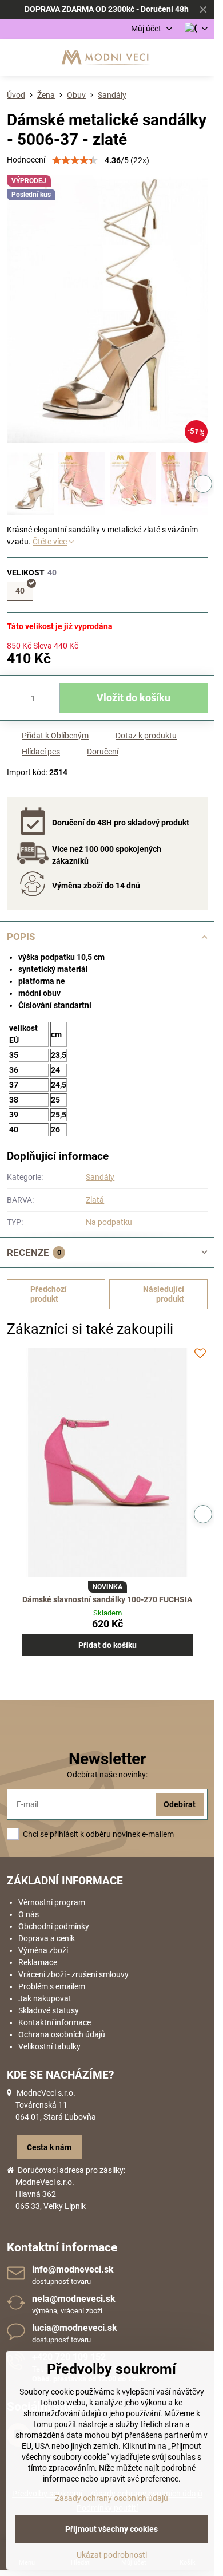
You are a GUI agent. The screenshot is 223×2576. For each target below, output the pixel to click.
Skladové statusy (49, 2010)
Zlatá (95, 1200)
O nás (29, 1914)
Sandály (100, 1177)
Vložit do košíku (134, 698)
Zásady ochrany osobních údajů (111, 2498)
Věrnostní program (52, 1902)
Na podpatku (109, 1222)
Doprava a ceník (47, 1938)
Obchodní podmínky (54, 1926)
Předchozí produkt (49, 1294)
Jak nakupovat (45, 1998)
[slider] (75, 160)
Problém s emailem (52, 1986)
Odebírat (180, 1804)
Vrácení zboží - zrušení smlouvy (73, 1974)
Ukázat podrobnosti (112, 2555)
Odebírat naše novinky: (107, 1775)
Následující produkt (164, 1294)
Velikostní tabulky (49, 2046)
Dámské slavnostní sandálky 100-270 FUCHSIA (107, 1599)
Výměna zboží (43, 1950)
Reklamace (38, 1962)
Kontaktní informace (55, 2022)
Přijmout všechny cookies (111, 2529)
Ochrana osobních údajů (62, 2034)
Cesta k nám (49, 2147)
